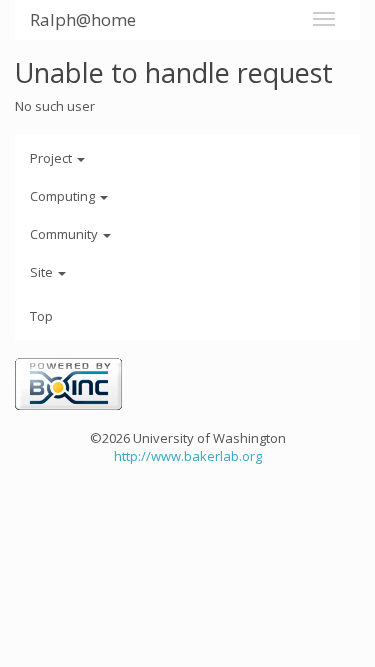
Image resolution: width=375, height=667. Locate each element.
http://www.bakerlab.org (188, 456)
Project (52, 158)
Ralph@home (83, 19)
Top (41, 316)
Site (43, 272)
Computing (64, 196)
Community (65, 234)
